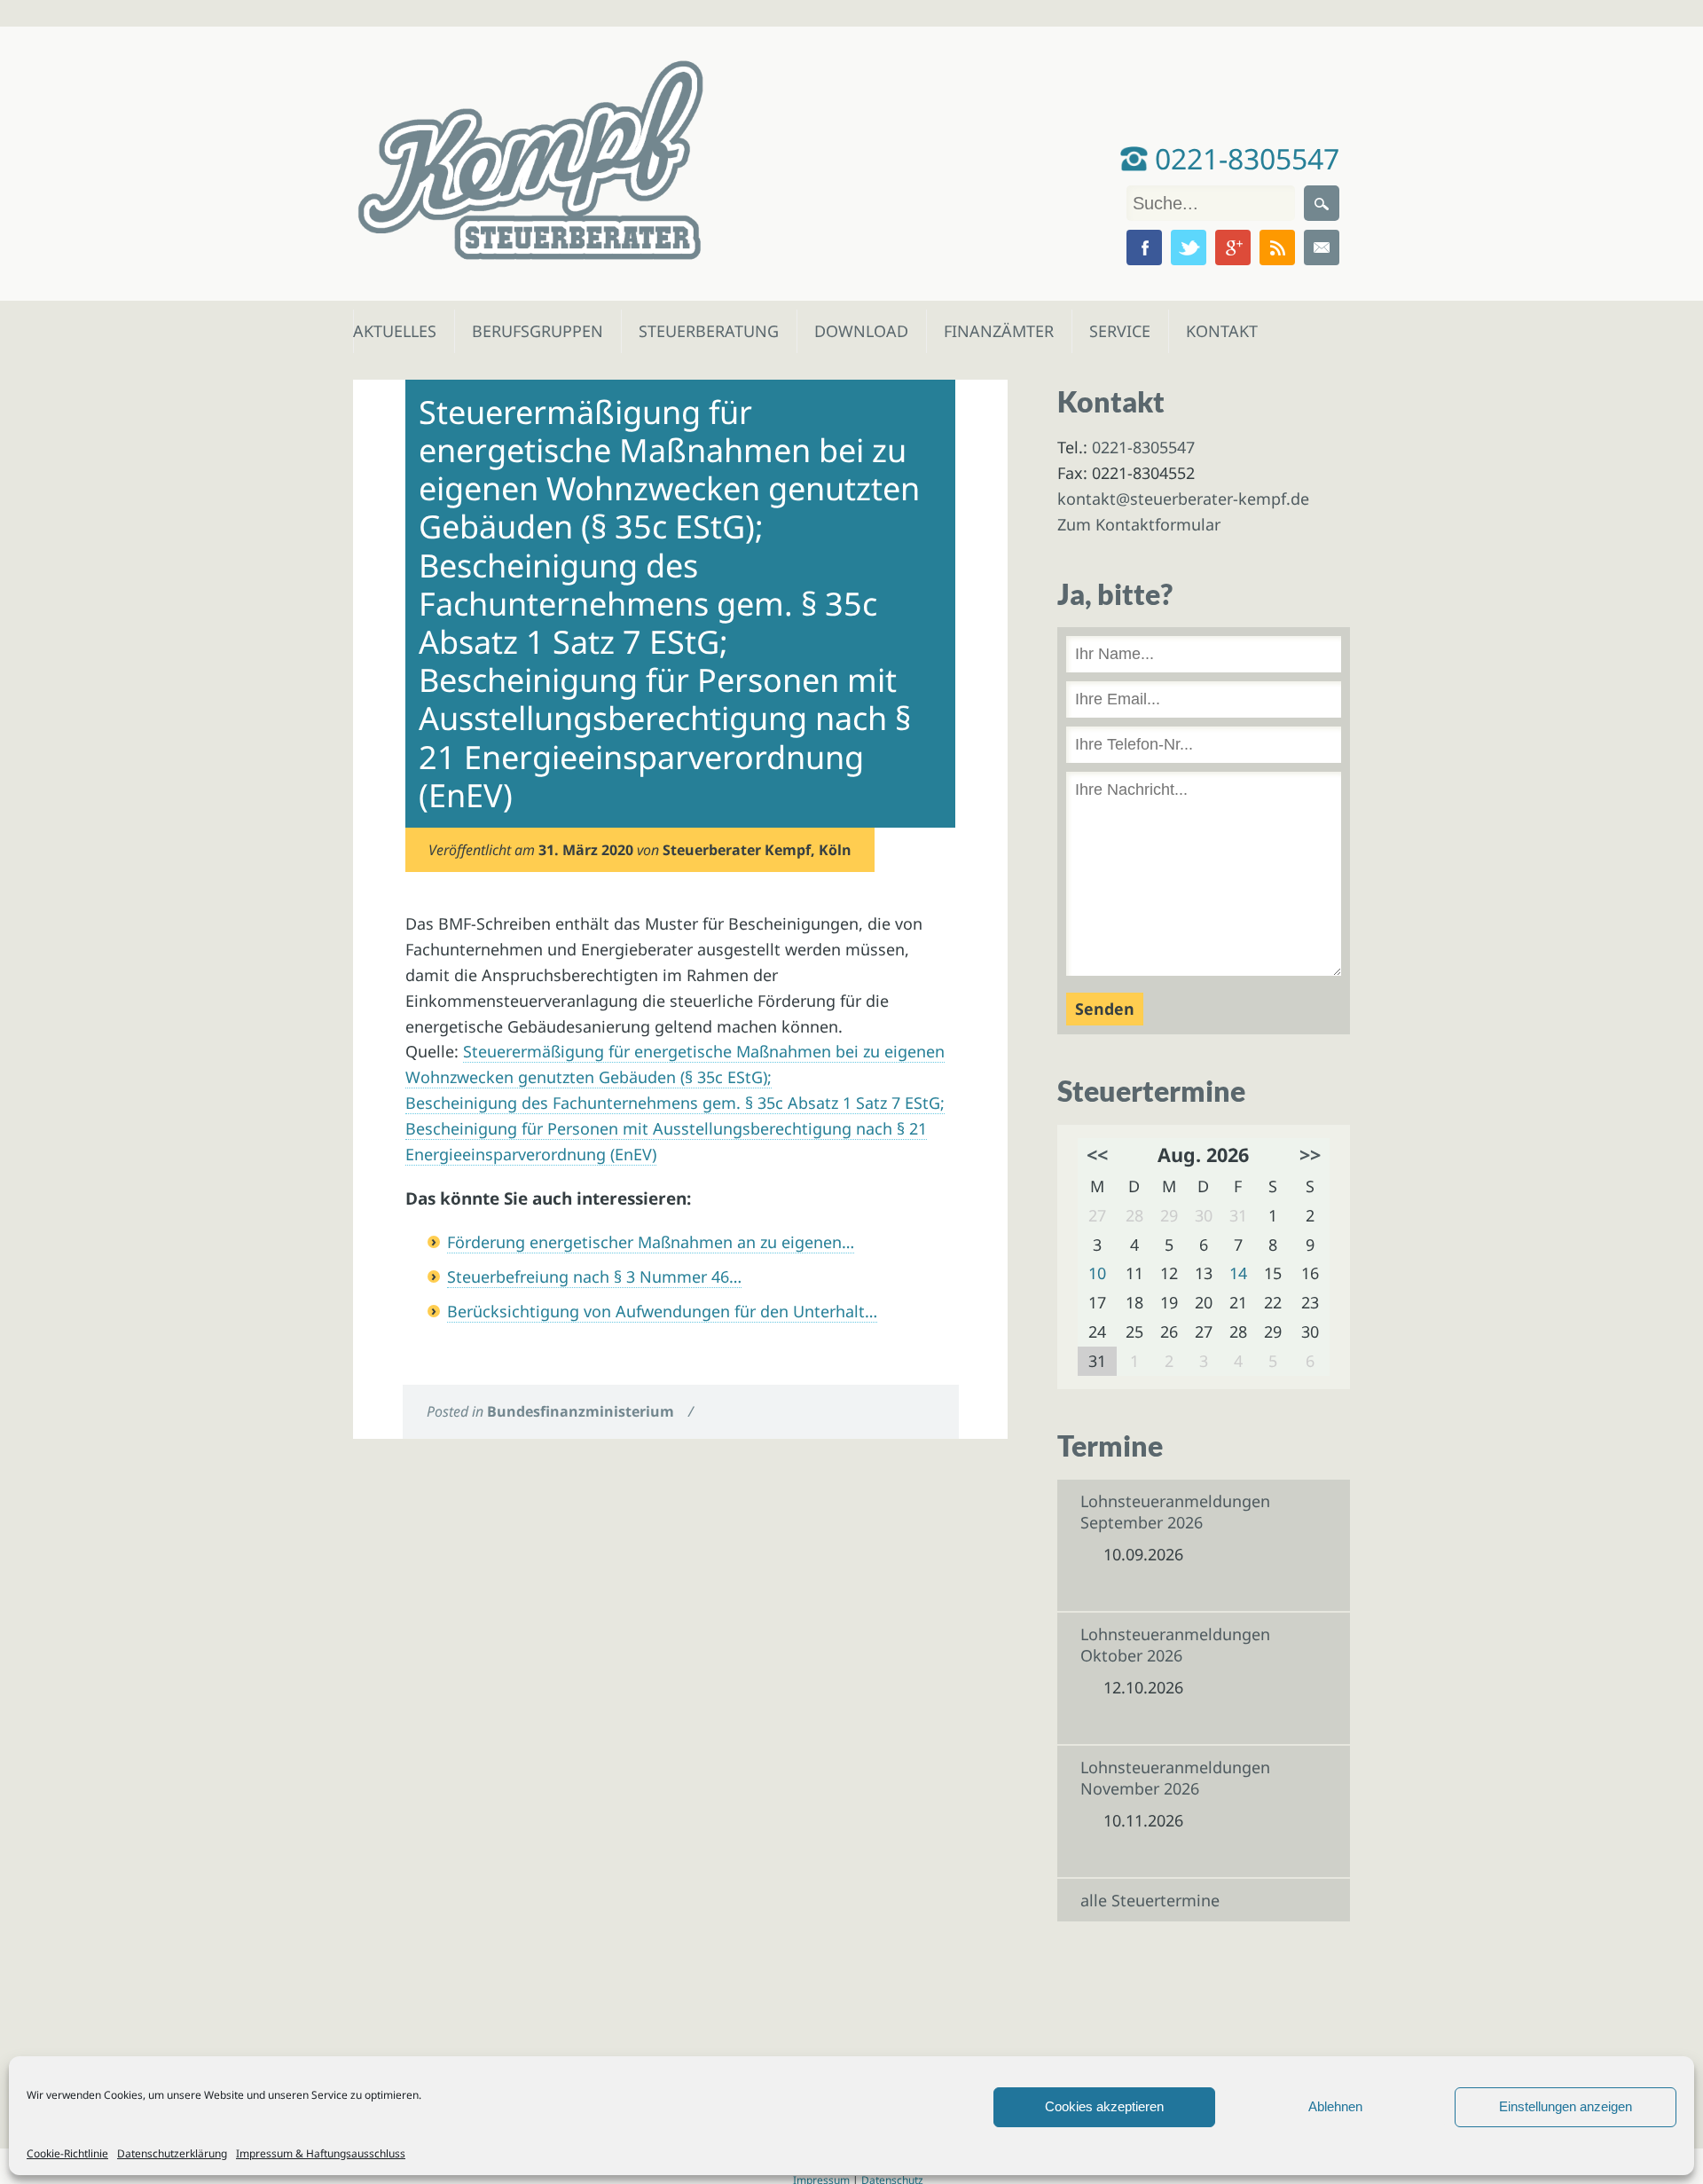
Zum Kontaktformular (1139, 524)
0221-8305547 (1244, 158)
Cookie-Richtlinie (67, 2153)
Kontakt (1220, 331)
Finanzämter (993, 331)
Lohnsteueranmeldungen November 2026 (1175, 1778)
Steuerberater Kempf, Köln (757, 850)
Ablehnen (1335, 2106)
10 (1097, 1273)
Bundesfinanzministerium (581, 1411)
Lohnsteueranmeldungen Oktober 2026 (1175, 1645)
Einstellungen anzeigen (1566, 2106)
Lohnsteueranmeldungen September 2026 (1175, 1512)
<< (1097, 1155)
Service (1119, 331)
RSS (1277, 247)
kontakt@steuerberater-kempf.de (1183, 499)
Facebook (1144, 247)
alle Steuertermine (1150, 1900)
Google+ (1233, 247)
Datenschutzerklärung (172, 2153)
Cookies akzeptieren (1104, 2106)
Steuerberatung (700, 331)
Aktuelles (393, 331)
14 (1238, 1273)
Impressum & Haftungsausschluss (321, 2153)
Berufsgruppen (530, 331)
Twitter (1189, 247)
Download (857, 331)
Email (1322, 247)
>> (1310, 1155)
